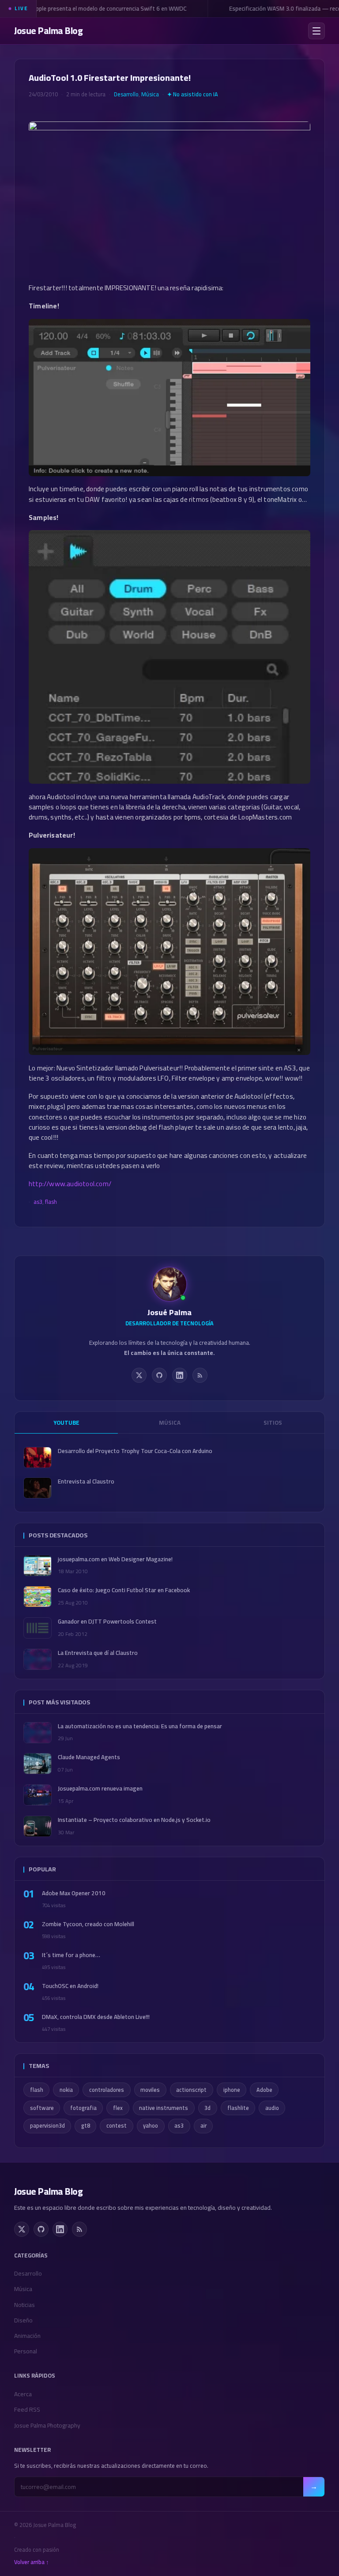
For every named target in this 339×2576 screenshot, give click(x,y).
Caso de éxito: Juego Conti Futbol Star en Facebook (124, 1590)
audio (272, 2108)
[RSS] (200, 1375)
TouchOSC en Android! (70, 1986)
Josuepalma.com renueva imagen (100, 1789)
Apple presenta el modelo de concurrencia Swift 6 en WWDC (101, 8)
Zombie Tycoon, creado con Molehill (88, 1924)
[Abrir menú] (316, 31)
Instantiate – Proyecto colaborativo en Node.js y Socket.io (134, 1820)
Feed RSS (27, 2409)
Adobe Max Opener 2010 (74, 1893)
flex (118, 2108)
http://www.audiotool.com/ (70, 1184)
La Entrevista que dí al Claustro (98, 1653)
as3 (38, 1202)
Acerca (23, 2394)
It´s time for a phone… (71, 1955)
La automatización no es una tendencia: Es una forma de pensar (140, 1726)
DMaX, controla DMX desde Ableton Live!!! (96, 2017)
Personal (26, 2351)
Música (150, 94)
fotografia (83, 2108)
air (203, 2126)
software (42, 2108)
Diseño (23, 2320)
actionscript (191, 2090)
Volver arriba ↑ (32, 2562)
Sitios (273, 1423)
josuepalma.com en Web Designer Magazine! (115, 1559)
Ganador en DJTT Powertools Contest (107, 1622)
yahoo (151, 2126)
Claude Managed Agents (89, 1757)
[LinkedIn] (180, 1375)
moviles (150, 2090)
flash (51, 1202)
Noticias (24, 2305)
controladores (107, 2090)
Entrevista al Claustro (86, 1481)
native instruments (164, 2108)
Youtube (66, 1423)
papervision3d (47, 2126)
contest (117, 2126)
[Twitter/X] (139, 1375)
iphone (232, 2090)
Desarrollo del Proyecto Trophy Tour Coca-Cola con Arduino (135, 1451)
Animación (27, 2336)
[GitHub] (159, 1375)
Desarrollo (126, 94)
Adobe (264, 2090)
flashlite (238, 2108)
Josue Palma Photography (47, 2425)
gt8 (86, 2126)
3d (207, 2108)
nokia (66, 2090)
